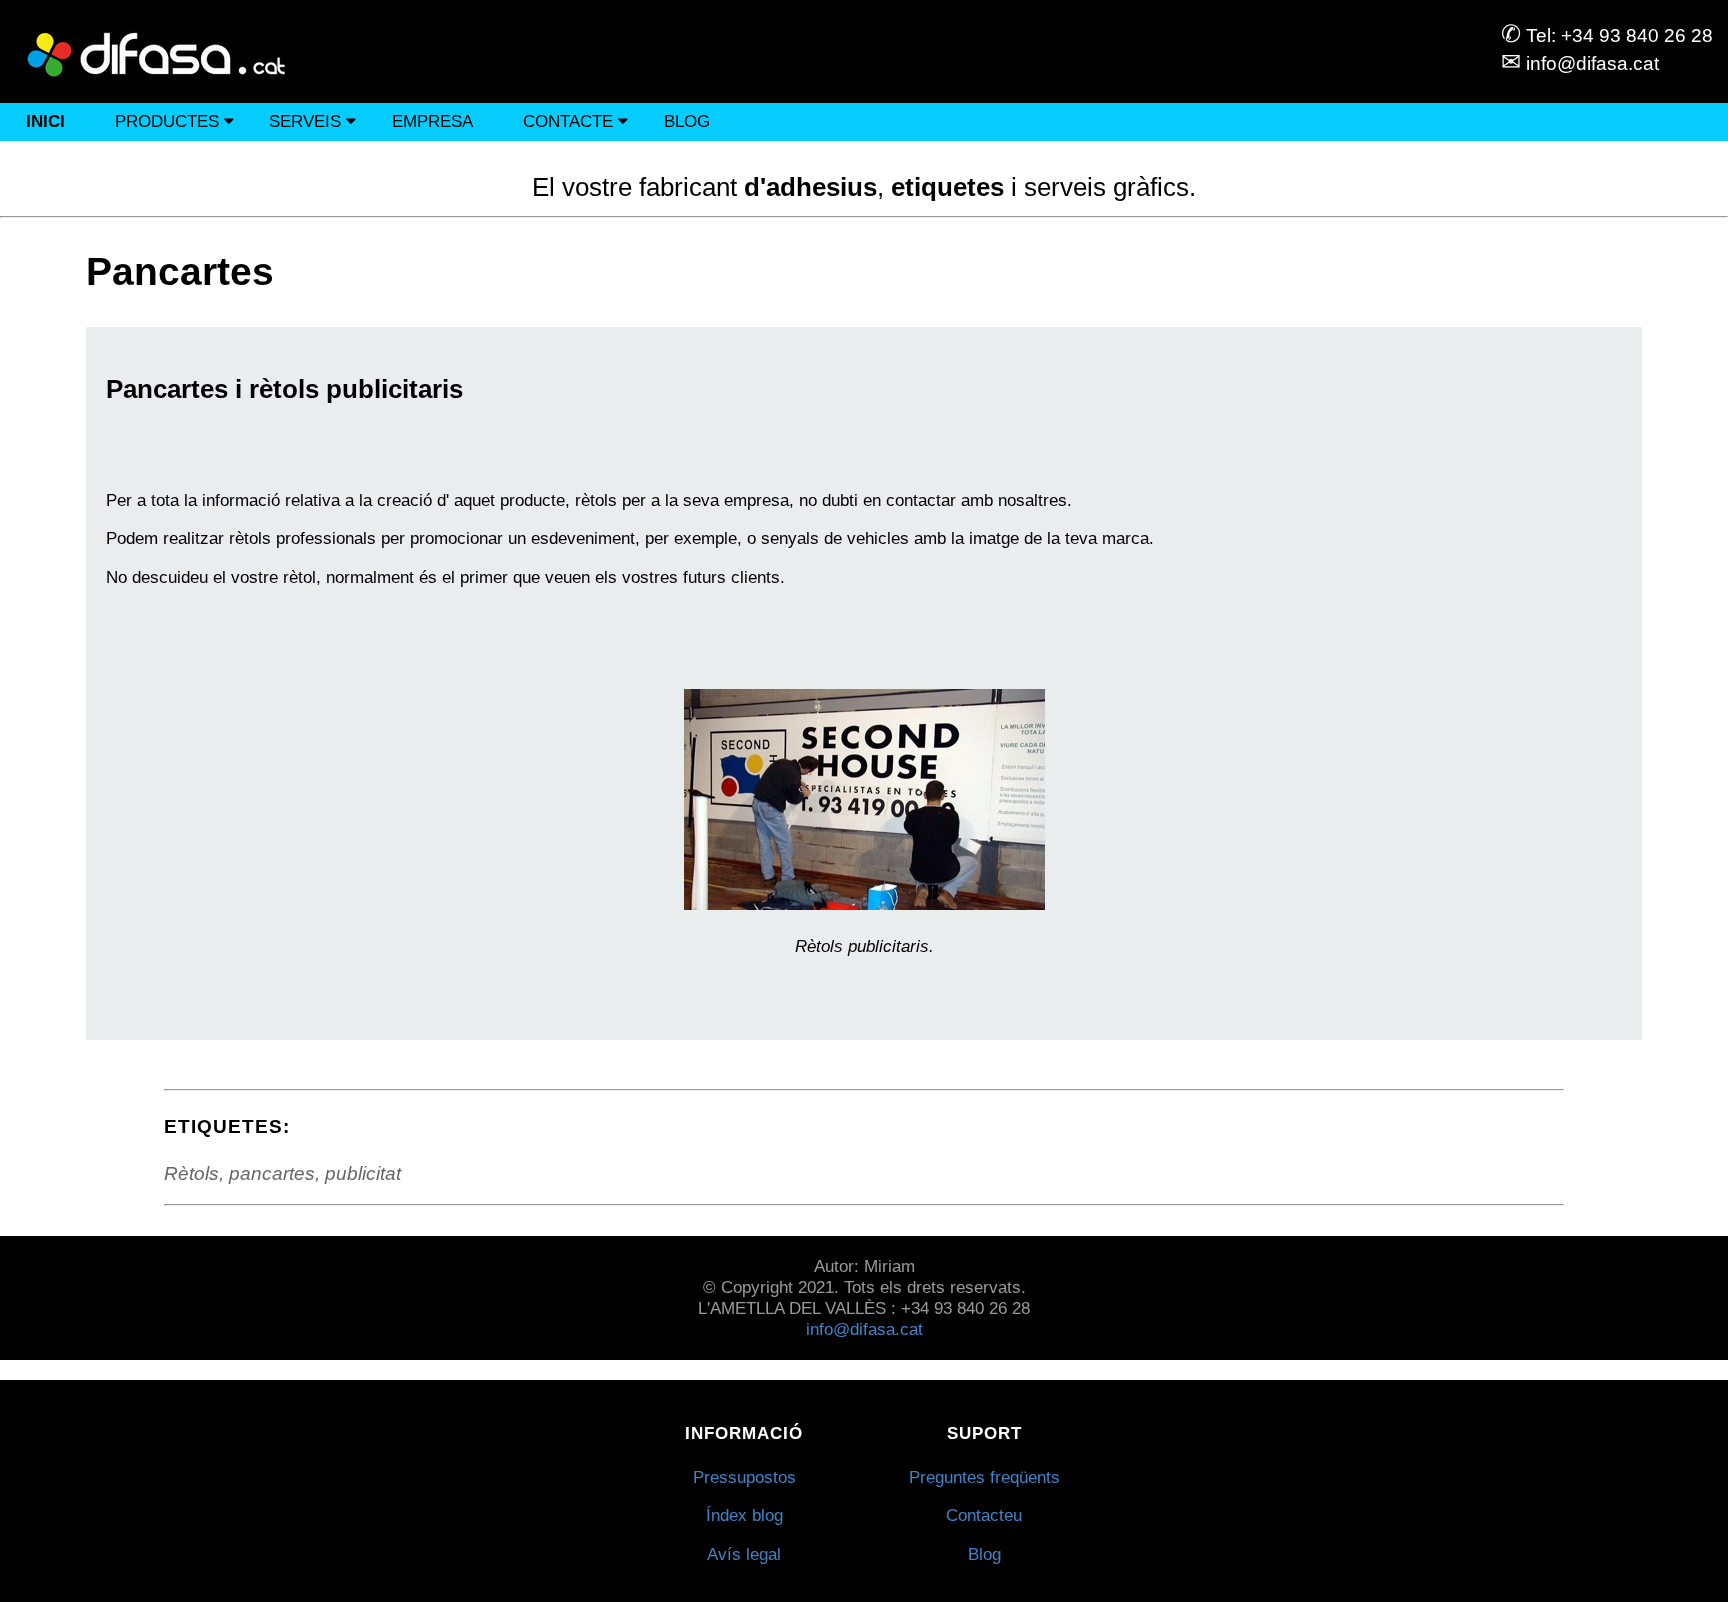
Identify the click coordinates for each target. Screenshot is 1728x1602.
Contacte (570, 121)
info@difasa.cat (1580, 63)
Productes (169, 121)
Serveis (307, 121)
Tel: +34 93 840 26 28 (1607, 35)
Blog (687, 121)
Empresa (432, 121)
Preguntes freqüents (984, 1477)
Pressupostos (744, 1477)
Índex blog (744, 1515)
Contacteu (984, 1515)
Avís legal (744, 1554)
